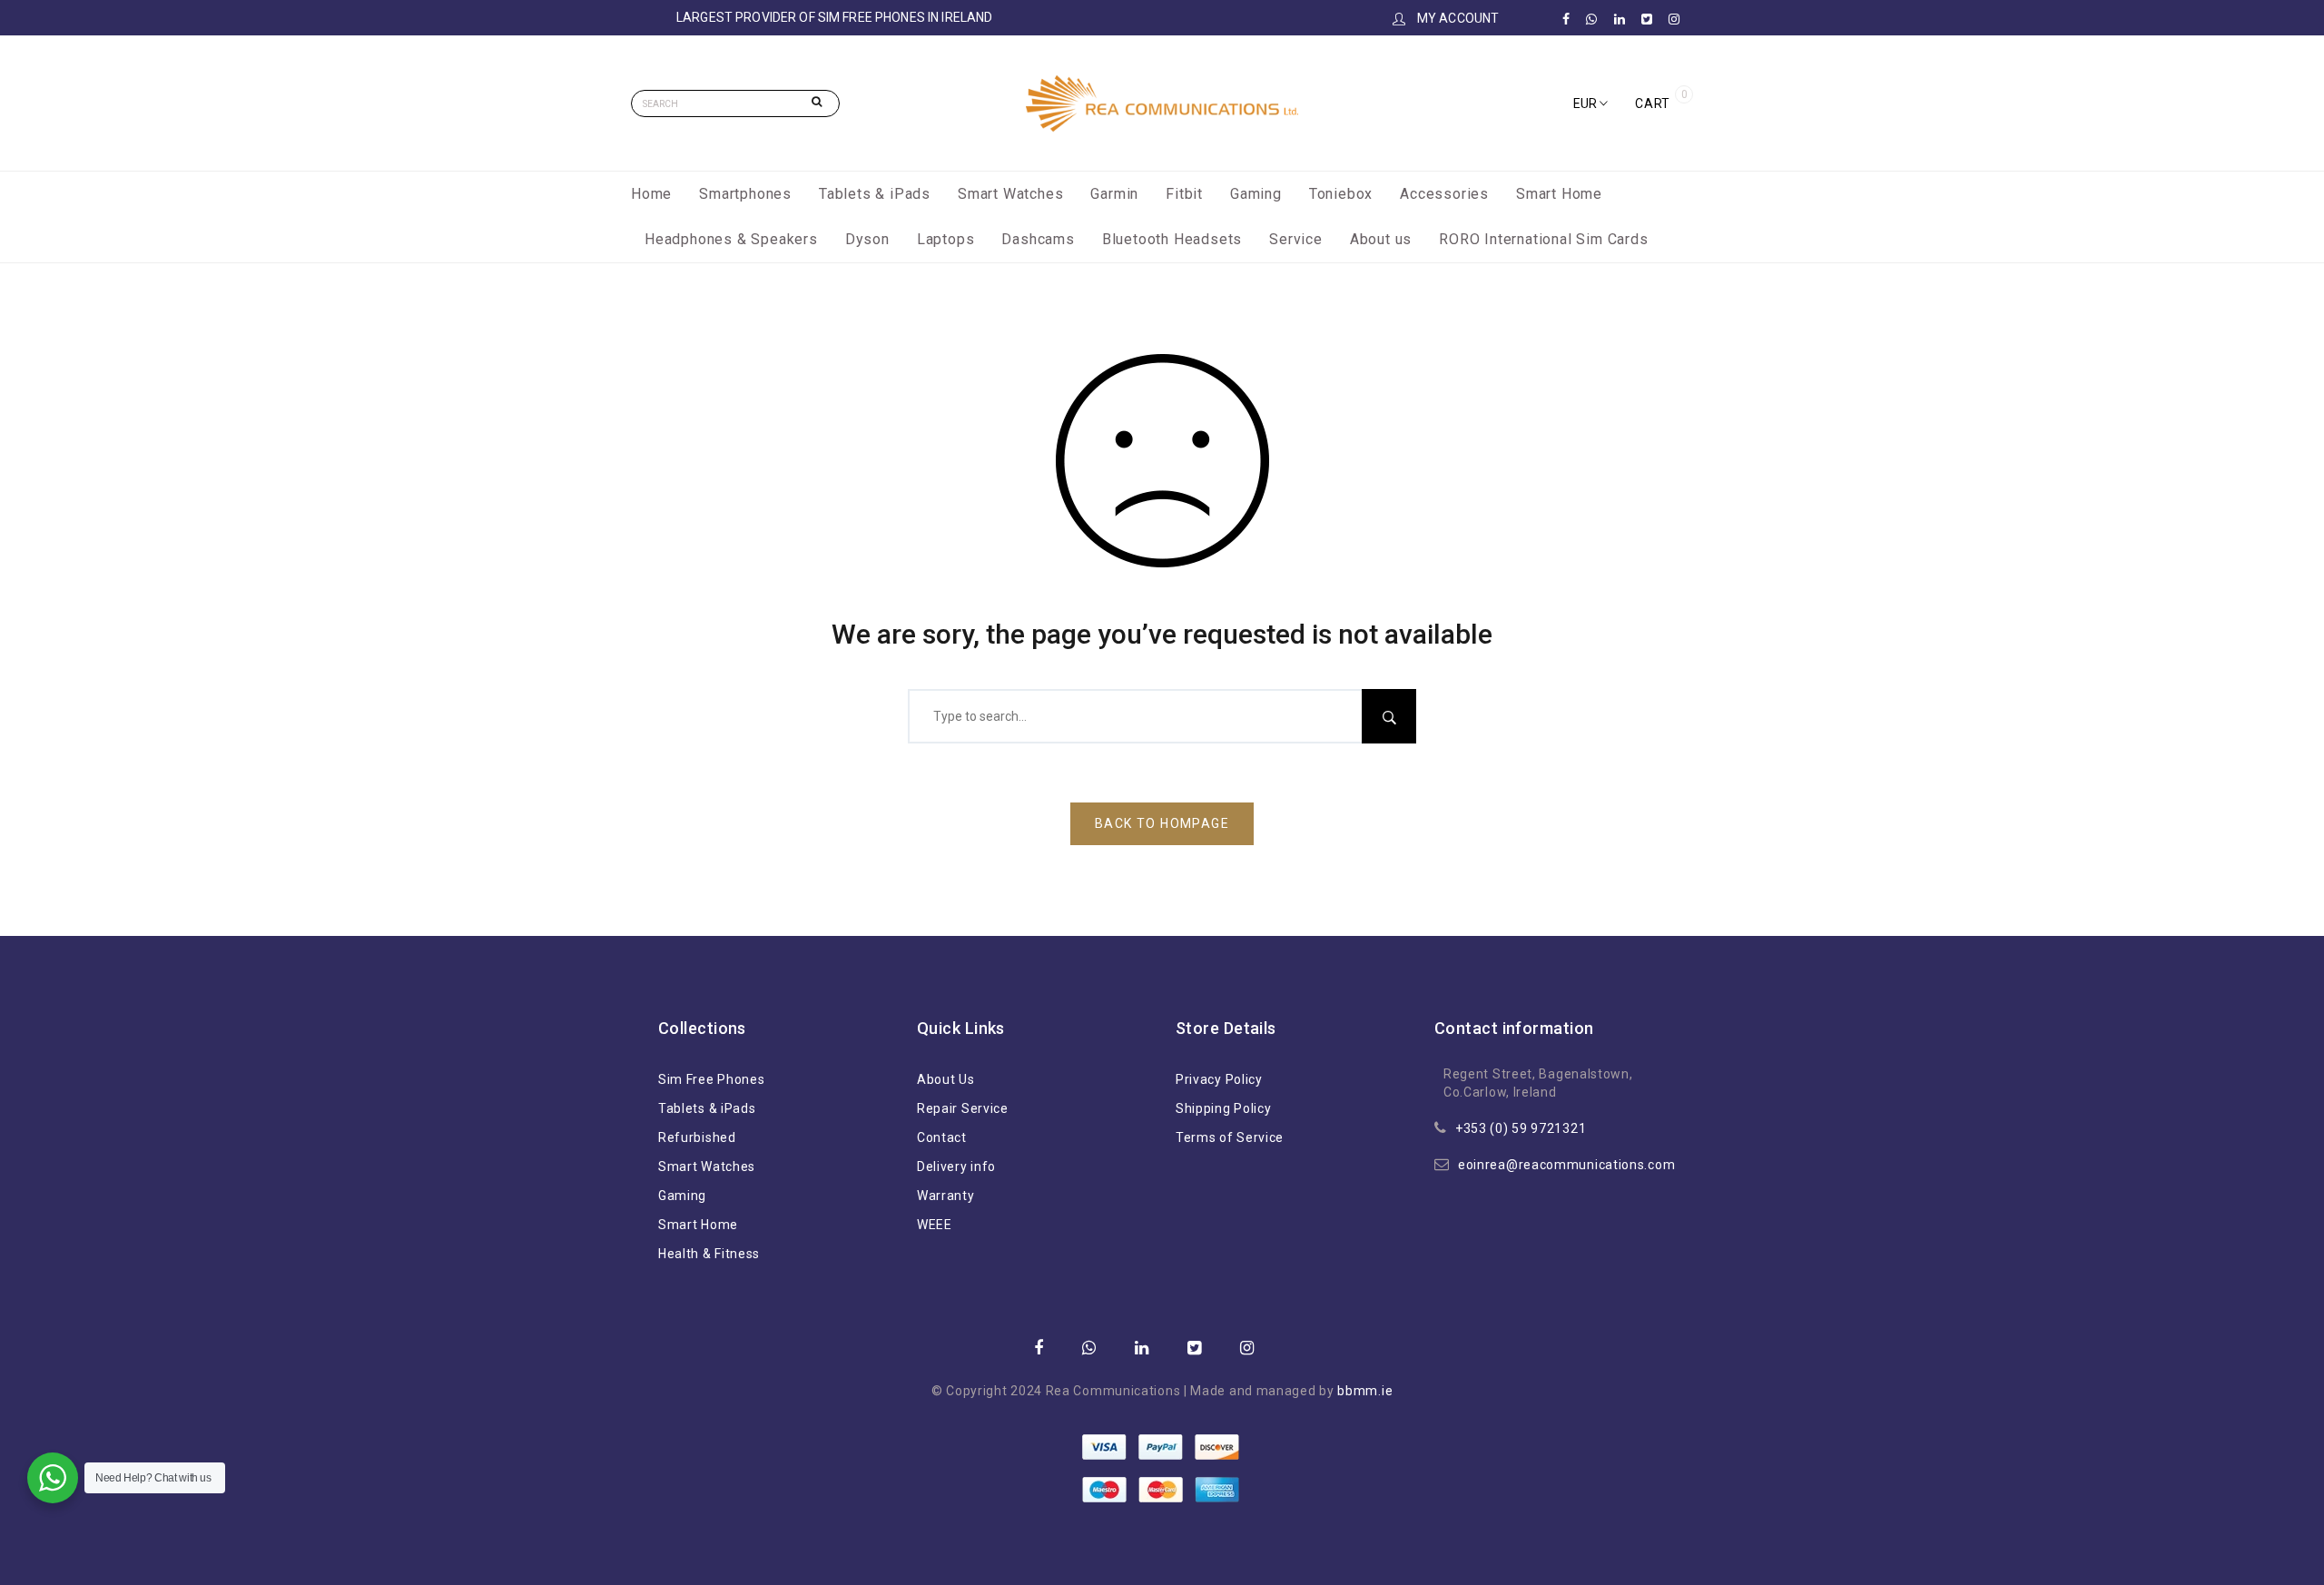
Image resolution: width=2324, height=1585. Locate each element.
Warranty (946, 1196)
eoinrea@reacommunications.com (1566, 1165)
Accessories (1444, 194)
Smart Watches (1010, 194)
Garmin (1114, 194)
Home (651, 194)
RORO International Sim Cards (1543, 239)
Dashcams (1038, 239)
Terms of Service (1230, 1137)
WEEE (935, 1225)
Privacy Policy (1219, 1079)
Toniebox (1341, 194)
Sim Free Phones (712, 1079)
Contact (942, 1137)
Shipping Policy (1224, 1108)
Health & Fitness (709, 1254)
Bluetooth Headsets (1172, 239)
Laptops (946, 239)
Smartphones (745, 194)
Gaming (1256, 194)
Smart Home (1559, 194)
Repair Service (963, 1108)
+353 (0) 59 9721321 (1521, 1128)
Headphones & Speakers (731, 239)
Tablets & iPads (875, 194)
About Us (946, 1079)
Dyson (867, 239)
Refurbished (697, 1137)
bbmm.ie (1365, 1391)
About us (1381, 239)
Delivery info (956, 1167)
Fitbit (1184, 194)
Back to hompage (1162, 823)
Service (1296, 239)
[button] (1590, 103)
